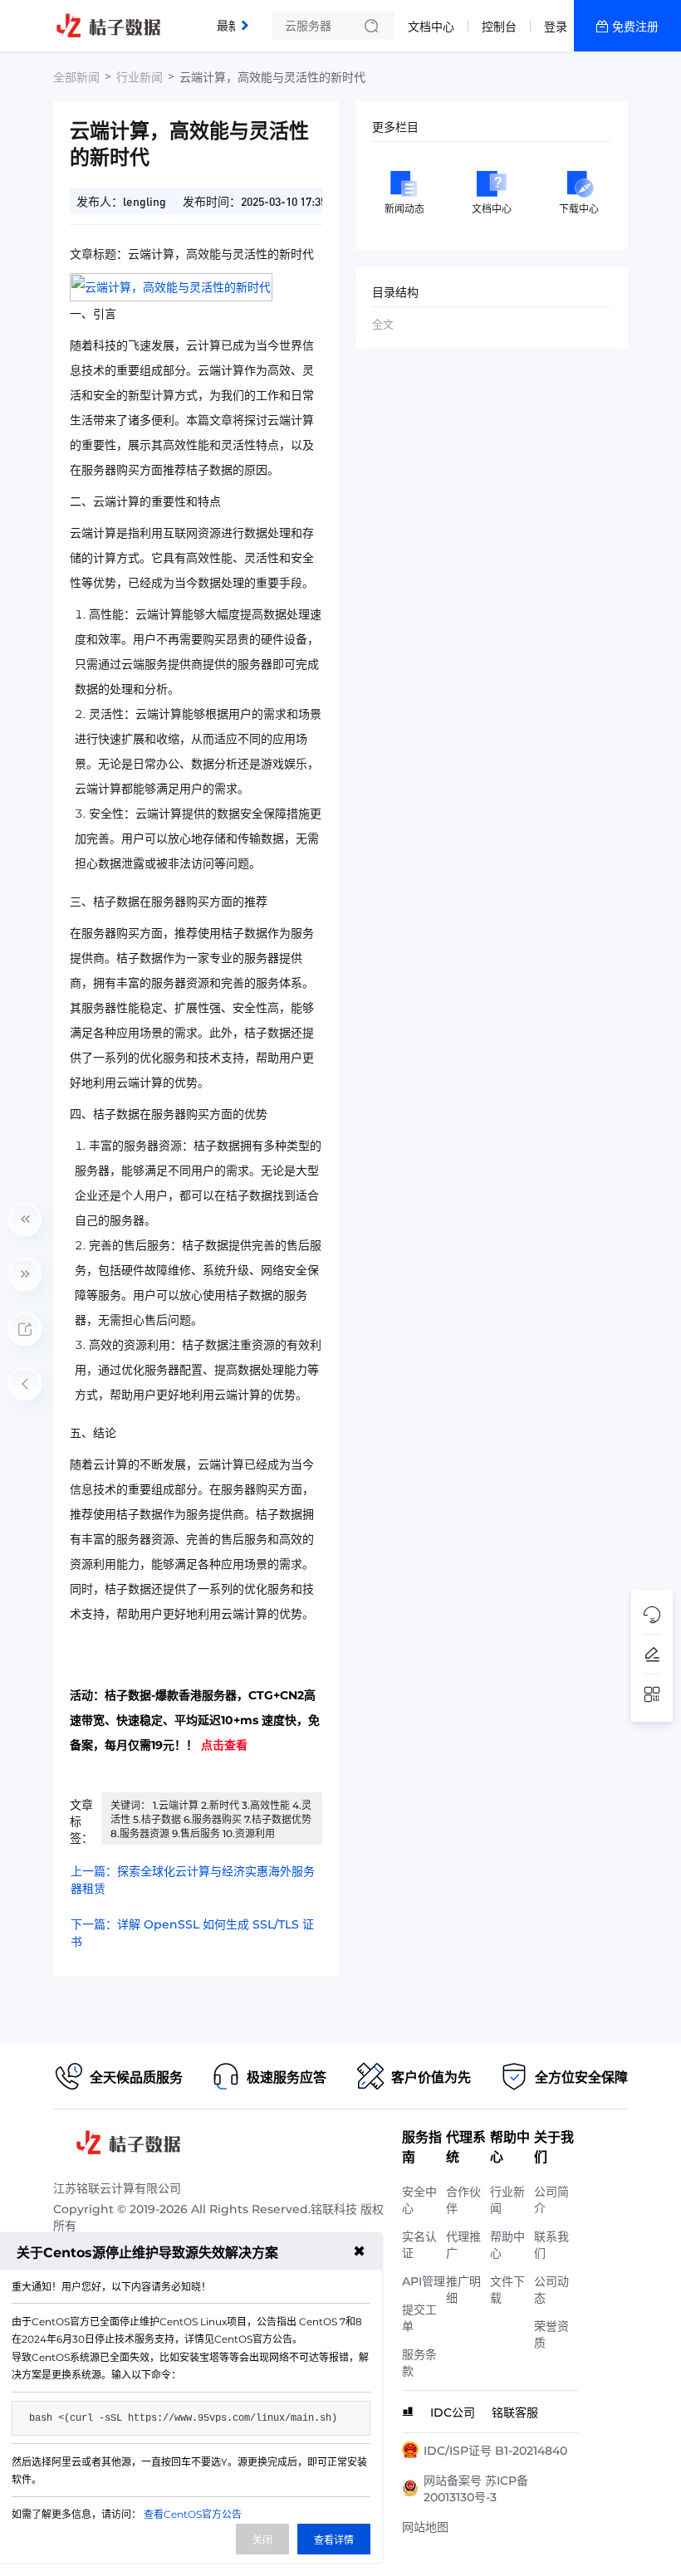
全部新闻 (76, 77)
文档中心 (431, 27)
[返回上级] (25, 1384)
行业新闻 (140, 77)
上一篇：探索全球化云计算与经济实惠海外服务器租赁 (193, 1880)
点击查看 (224, 1745)
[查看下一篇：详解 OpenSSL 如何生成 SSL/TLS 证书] (25, 1274)
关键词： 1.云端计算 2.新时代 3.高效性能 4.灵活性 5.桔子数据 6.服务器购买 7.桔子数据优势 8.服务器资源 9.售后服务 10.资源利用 (211, 1819)
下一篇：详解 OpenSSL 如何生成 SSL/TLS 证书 (192, 1933)
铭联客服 (515, 2412)
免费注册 (635, 27)
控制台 (499, 27)
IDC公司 (453, 2412)
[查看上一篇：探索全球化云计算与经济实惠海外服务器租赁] (25, 1220)
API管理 (424, 2281)
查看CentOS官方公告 (193, 2514)
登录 (556, 27)
